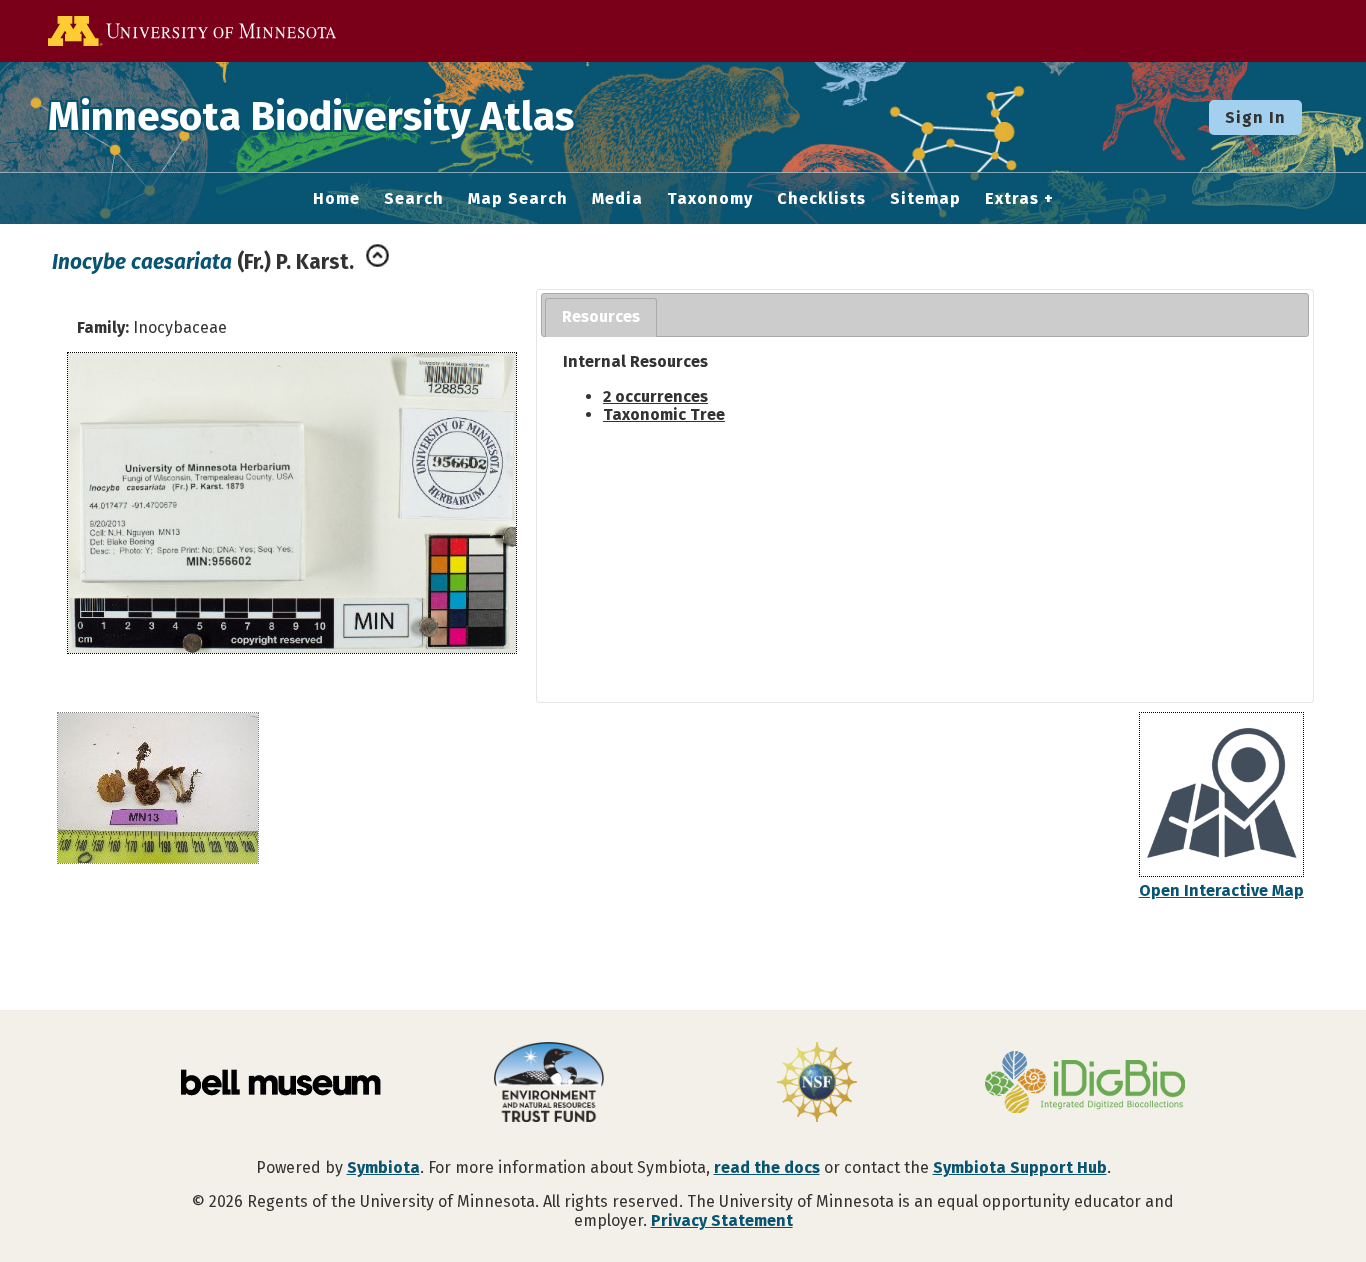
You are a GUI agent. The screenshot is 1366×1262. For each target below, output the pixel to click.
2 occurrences (655, 396)
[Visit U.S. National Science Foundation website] (817, 1084)
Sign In (1255, 117)
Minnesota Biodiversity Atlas (311, 117)
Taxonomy (710, 199)
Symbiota (383, 1167)
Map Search (518, 199)
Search (414, 199)
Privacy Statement (722, 1220)
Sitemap (925, 199)
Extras (1012, 199)
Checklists (821, 199)
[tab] (601, 317)
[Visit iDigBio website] (1085, 1084)
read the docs (767, 1167)
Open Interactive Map (1221, 890)
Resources (601, 316)
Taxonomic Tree (664, 414)
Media (617, 199)
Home (336, 199)
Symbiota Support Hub (1020, 1167)
